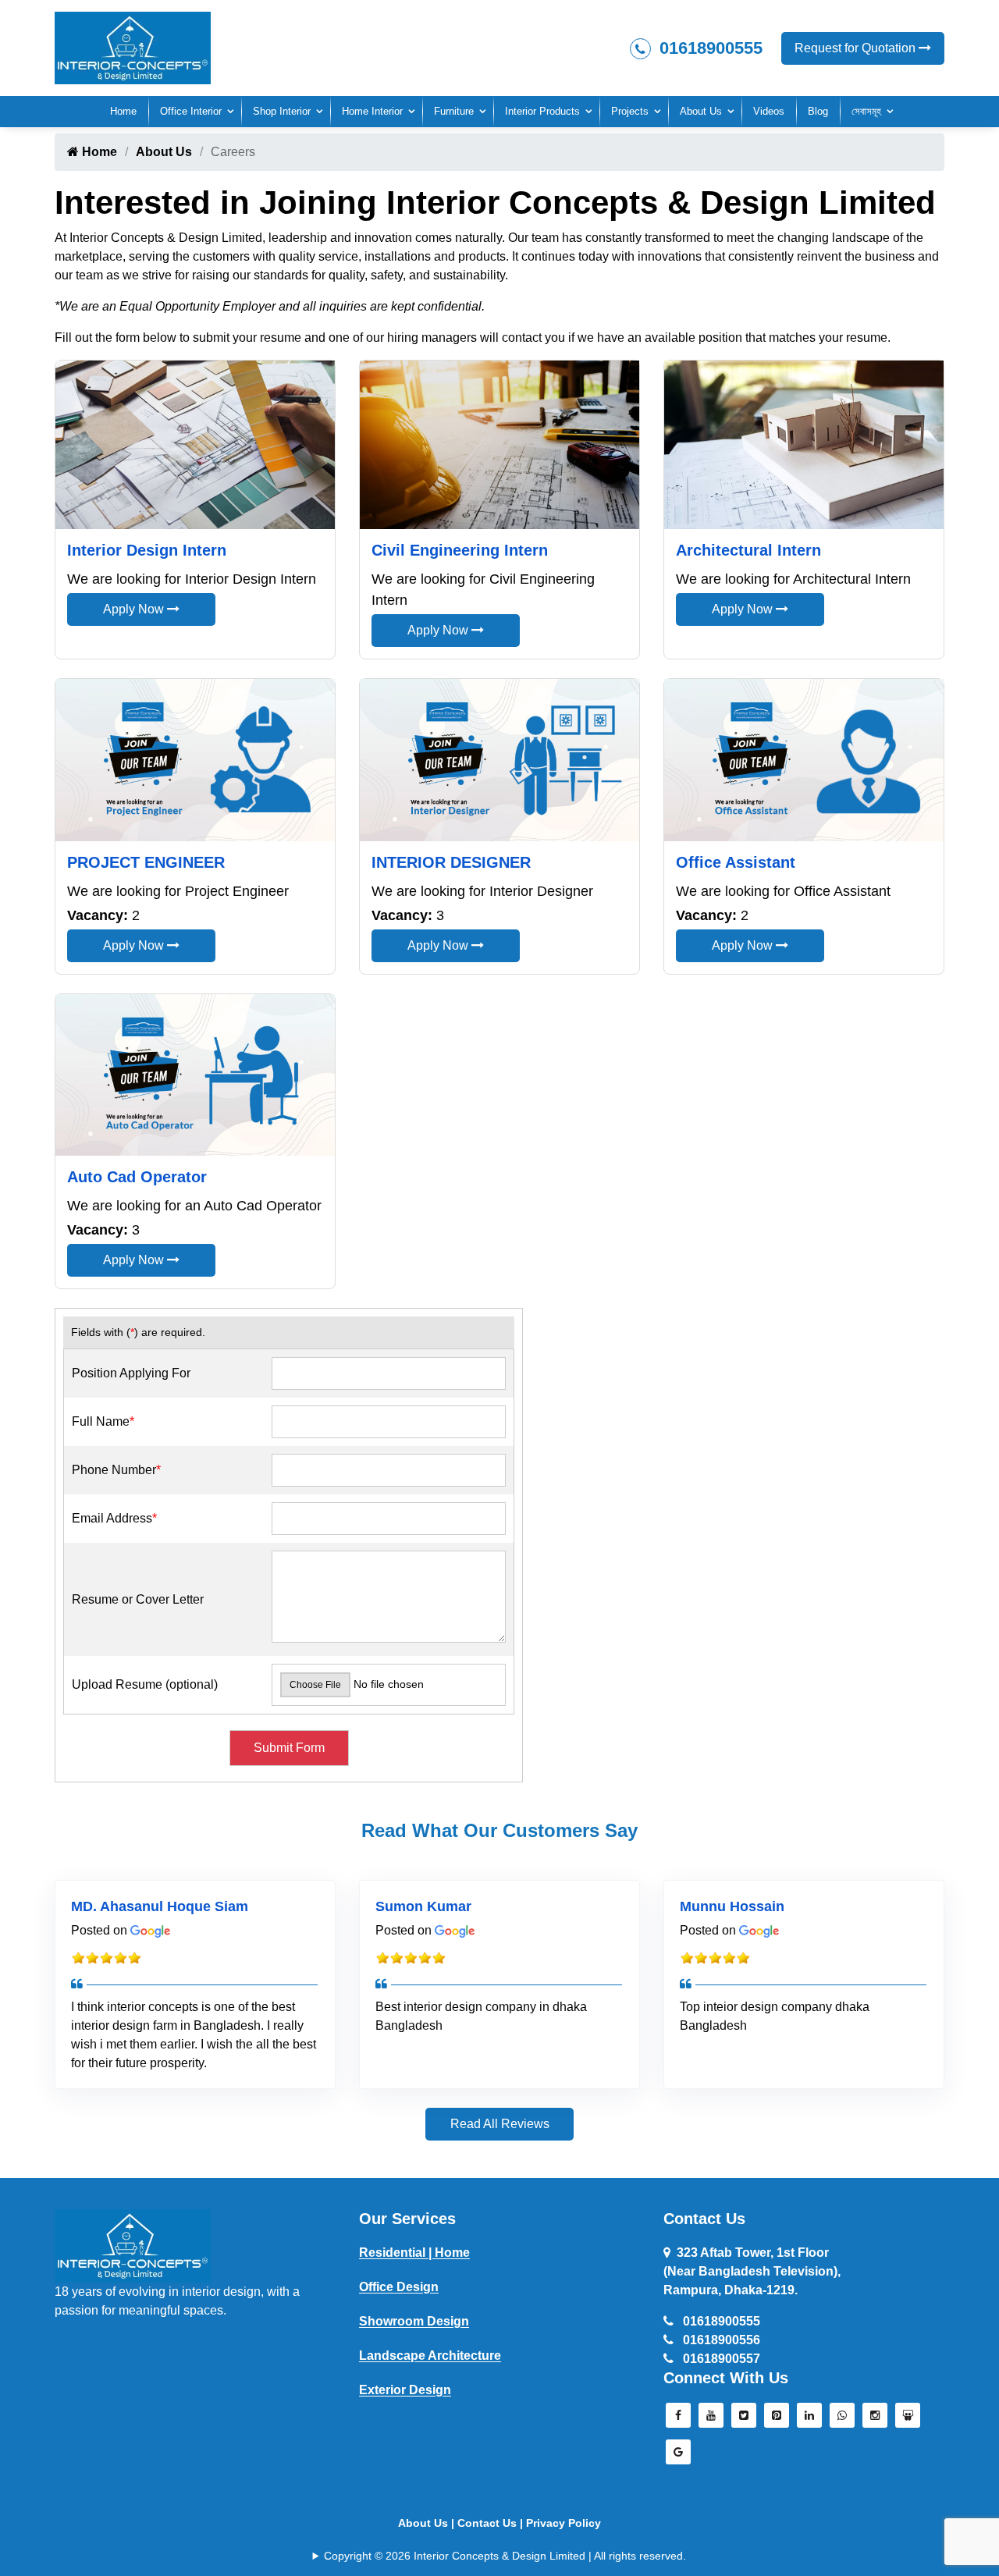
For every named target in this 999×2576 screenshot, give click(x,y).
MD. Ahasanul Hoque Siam (160, 1906)
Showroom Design (414, 2321)
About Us (701, 111)
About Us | (428, 2523)
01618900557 (720, 2359)
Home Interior (372, 111)
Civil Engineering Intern (460, 550)
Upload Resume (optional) (145, 1684)
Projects (630, 111)
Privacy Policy (563, 2523)
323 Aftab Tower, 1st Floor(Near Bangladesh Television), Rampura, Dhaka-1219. (752, 2271)
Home (123, 111)
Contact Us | (492, 2523)
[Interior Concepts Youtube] (711, 2419)
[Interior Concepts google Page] (678, 2456)
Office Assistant (736, 862)
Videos (769, 111)
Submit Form (289, 1748)
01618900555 (709, 48)
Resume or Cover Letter (138, 1599)
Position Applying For (131, 1373)
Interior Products (542, 111)
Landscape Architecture (430, 2356)
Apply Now (135, 609)
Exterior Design (405, 2390)
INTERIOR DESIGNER (451, 862)
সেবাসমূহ (866, 111)
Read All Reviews (500, 2124)
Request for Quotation (857, 48)
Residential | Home (414, 2253)
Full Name (103, 1421)
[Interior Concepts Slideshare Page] (908, 2419)
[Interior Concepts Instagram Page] (875, 2419)
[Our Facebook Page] (678, 2419)
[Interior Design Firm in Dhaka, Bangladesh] (133, 2245)
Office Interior (191, 111)
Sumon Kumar (423, 1906)
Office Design (399, 2287)
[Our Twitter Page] (744, 2419)
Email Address (114, 1518)
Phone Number (116, 1470)
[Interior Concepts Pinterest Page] (777, 2419)
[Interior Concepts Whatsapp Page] (842, 2419)
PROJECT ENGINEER (146, 862)
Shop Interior (282, 111)
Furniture (454, 111)
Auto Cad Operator (137, 1177)
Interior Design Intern (147, 550)
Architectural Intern (748, 550)
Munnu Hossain (732, 1906)
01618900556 (720, 2340)
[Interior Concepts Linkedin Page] (809, 2419)
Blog (818, 111)
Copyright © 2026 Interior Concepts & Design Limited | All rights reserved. (505, 2556)
